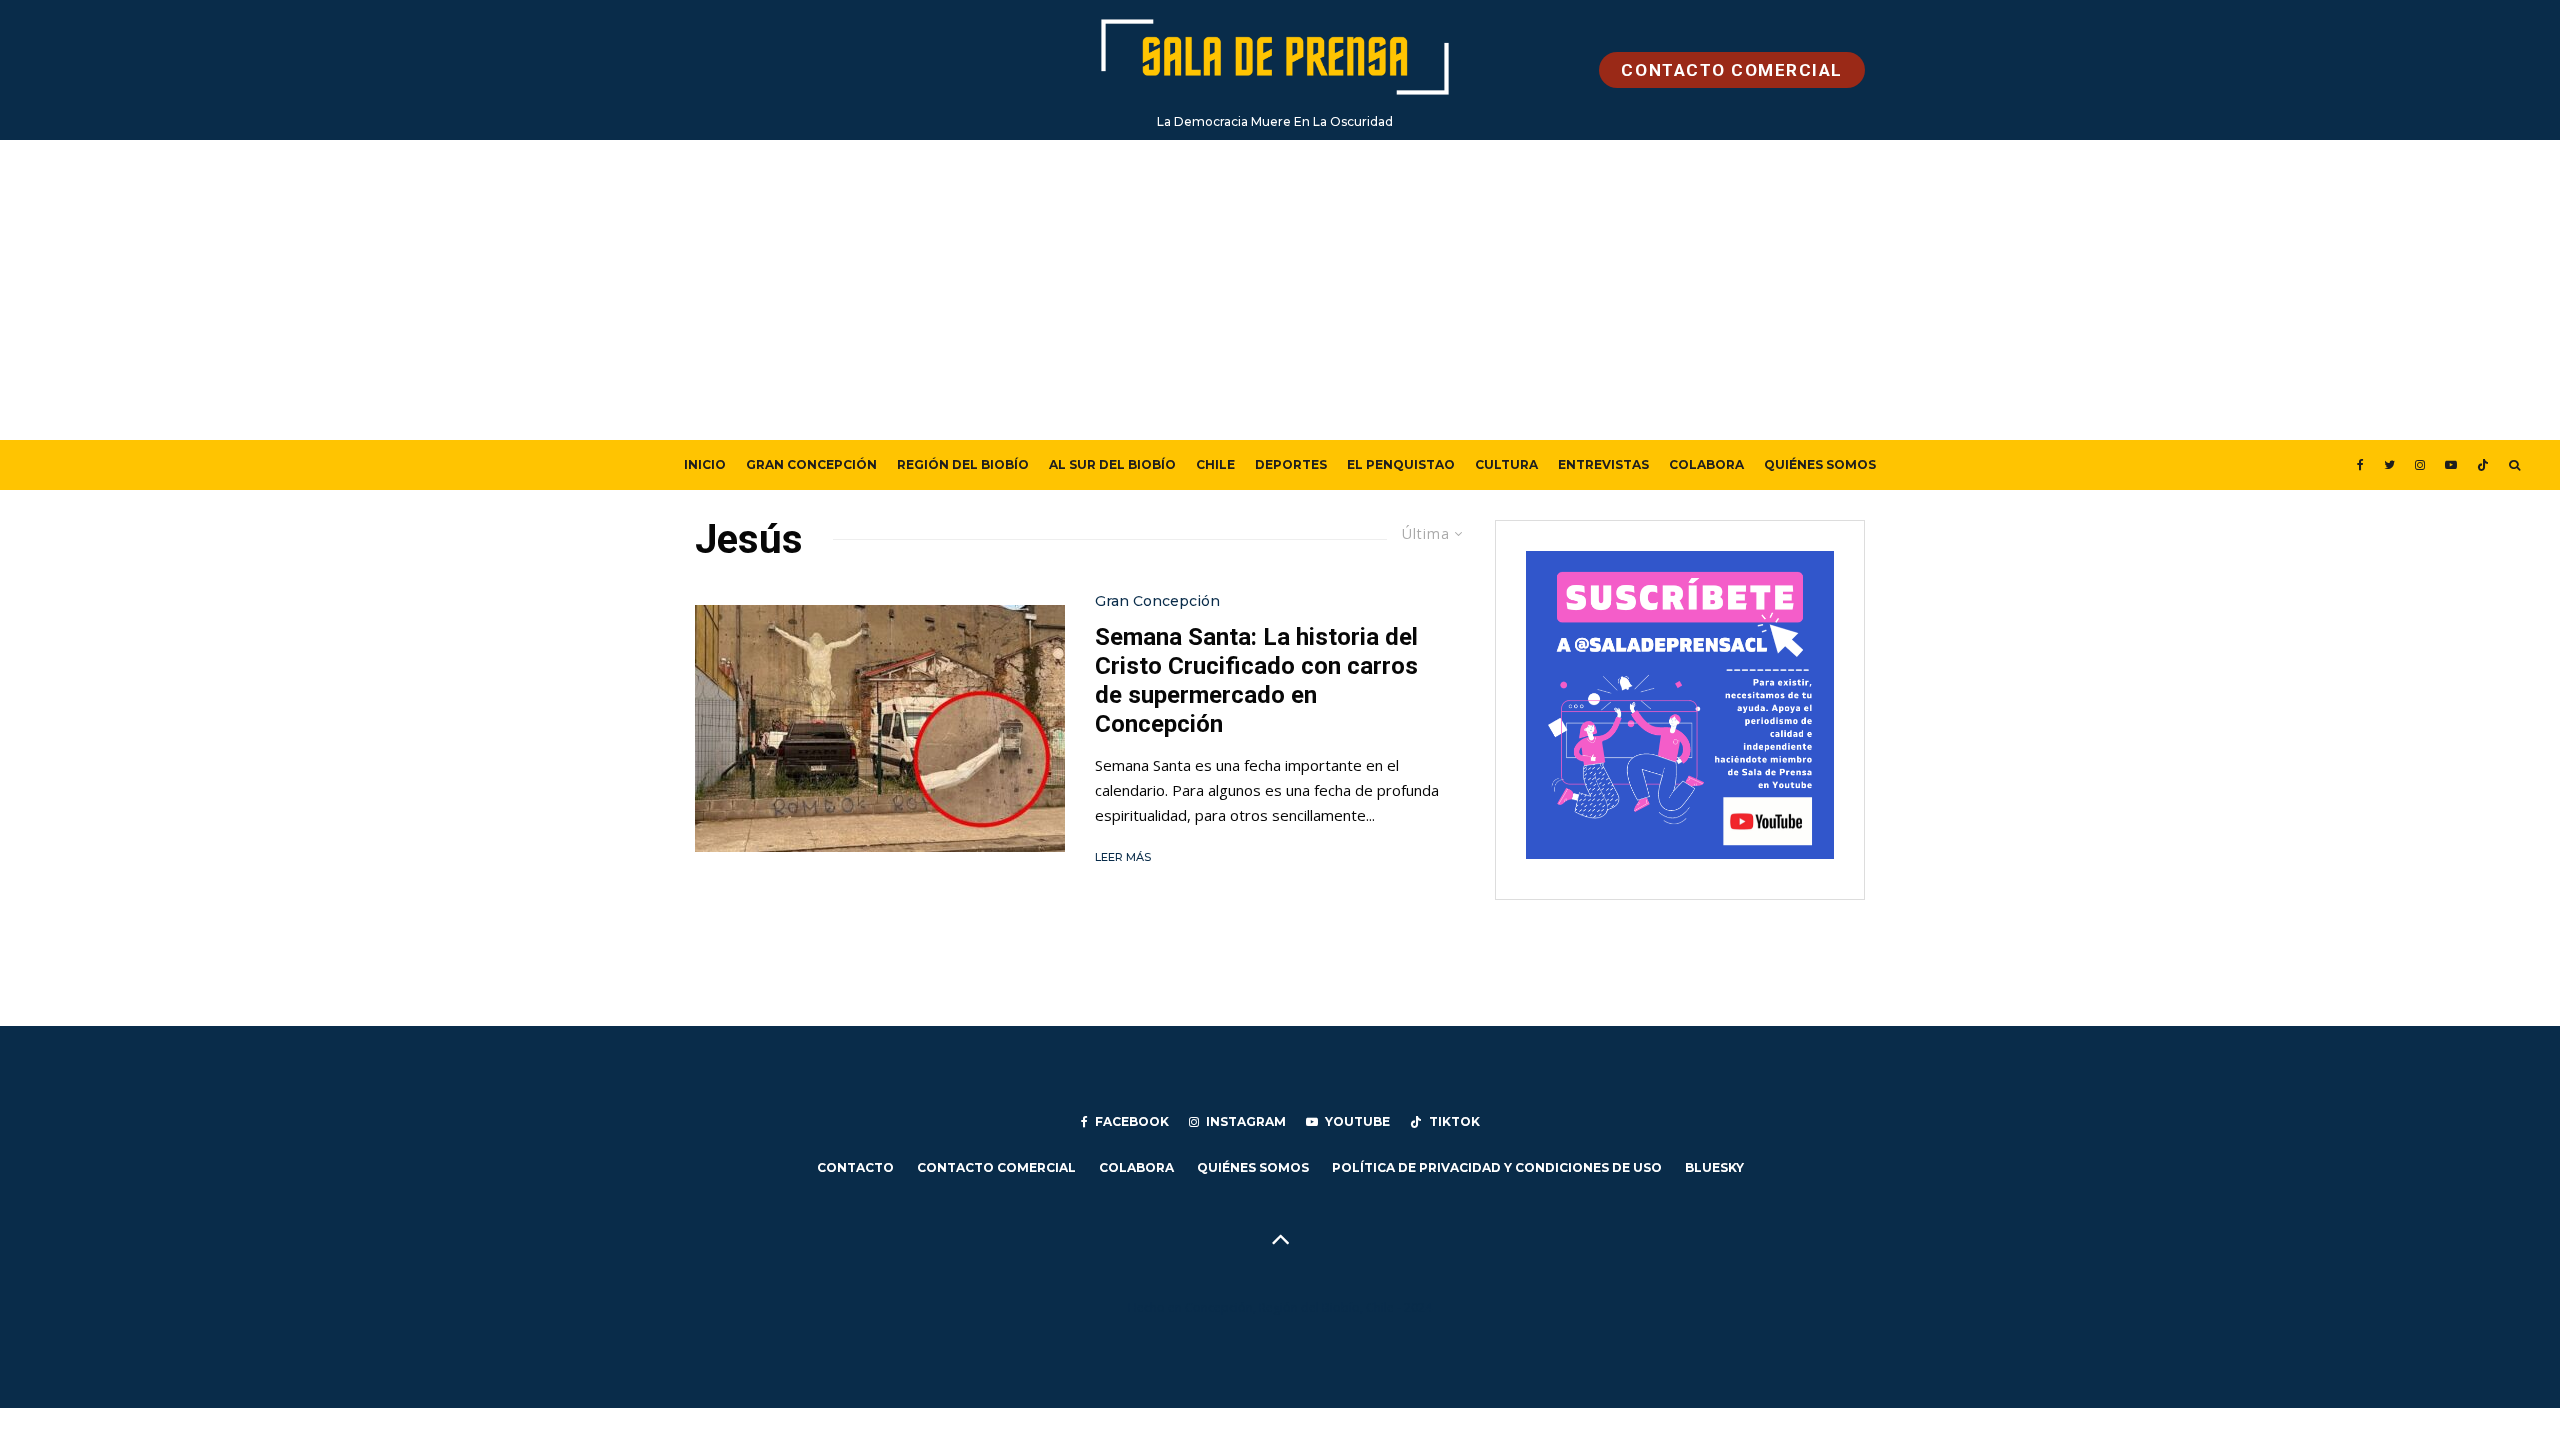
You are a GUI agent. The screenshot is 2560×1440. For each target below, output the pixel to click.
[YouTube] (2451, 465)
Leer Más (1123, 857)
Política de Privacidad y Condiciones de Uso (1497, 1167)
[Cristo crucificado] (880, 728)
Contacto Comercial (996, 1167)
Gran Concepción (811, 464)
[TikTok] (2483, 465)
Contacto (855, 1167)
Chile (1215, 464)
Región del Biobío (963, 464)
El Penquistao (1401, 464)
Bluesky (1714, 1167)
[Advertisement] (1280, 290)
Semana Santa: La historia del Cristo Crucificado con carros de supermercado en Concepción (1256, 680)
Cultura (1506, 464)
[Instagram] (2420, 465)
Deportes (1291, 464)
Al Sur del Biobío (1112, 464)
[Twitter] (2389, 465)
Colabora (1706, 464)
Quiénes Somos (1820, 464)
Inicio (705, 464)
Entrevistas (1603, 464)
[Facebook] (2360, 465)
